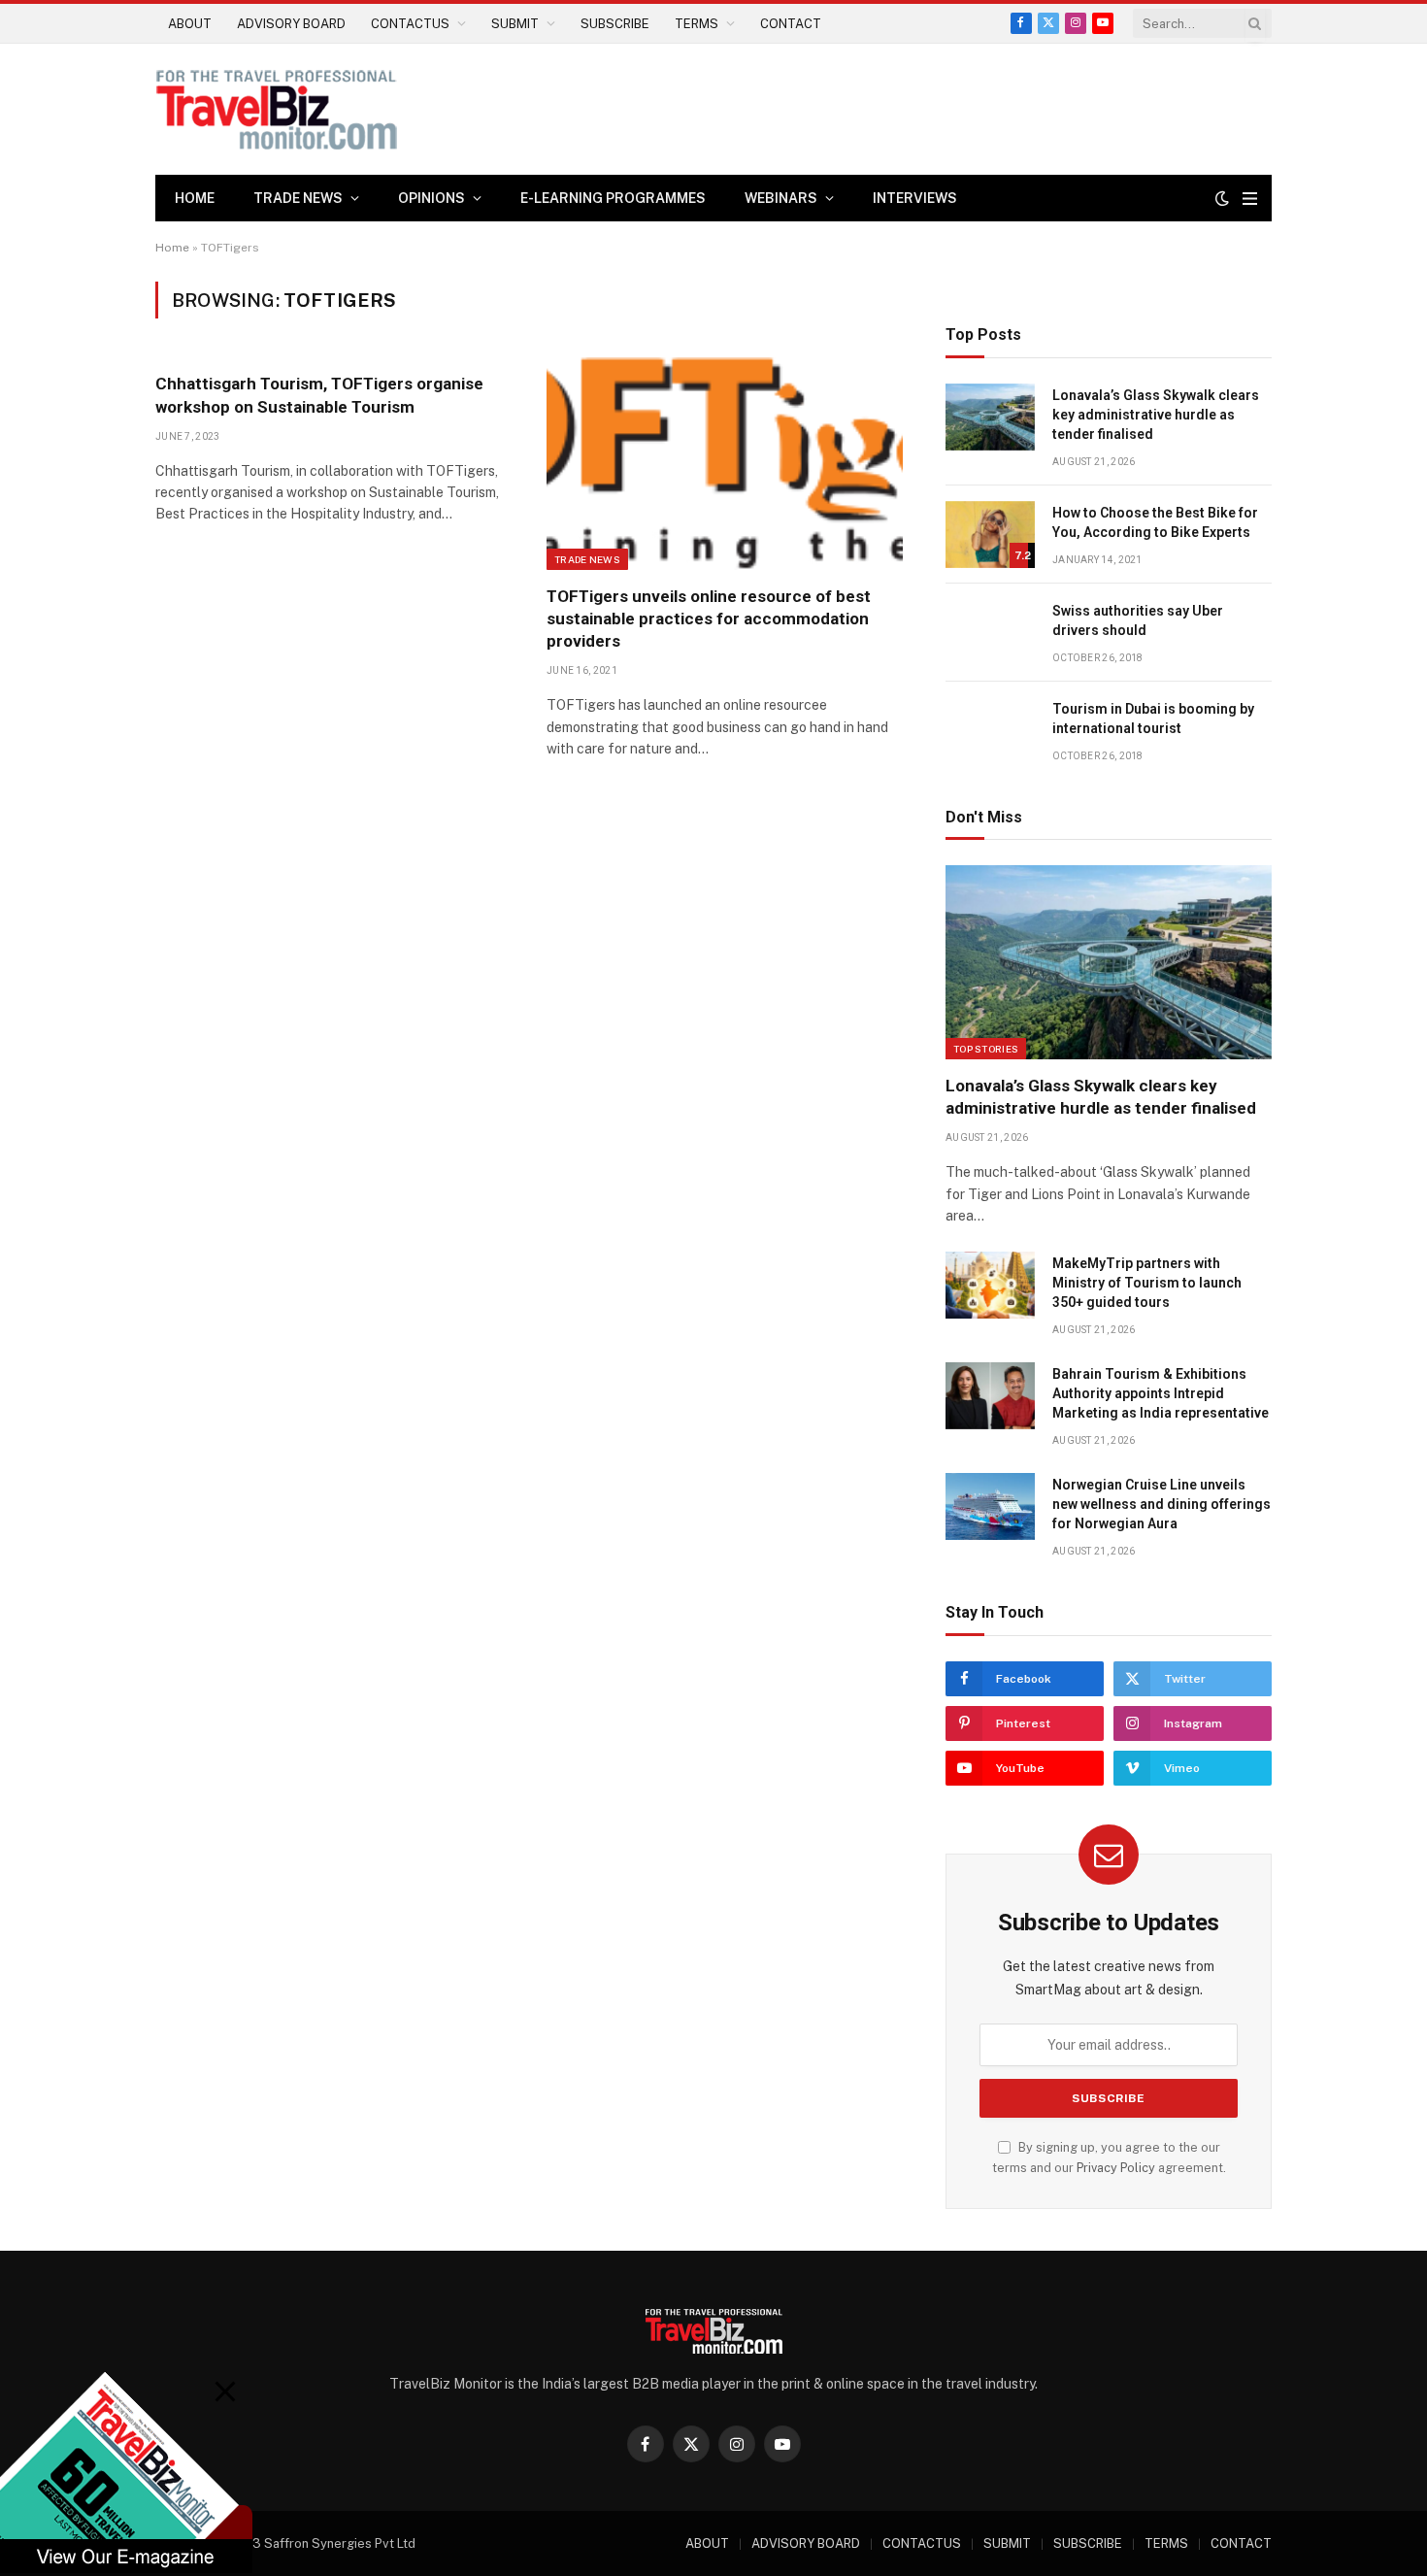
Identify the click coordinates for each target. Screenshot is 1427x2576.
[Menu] (1250, 199)
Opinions (431, 198)
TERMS (697, 24)
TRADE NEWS (298, 198)
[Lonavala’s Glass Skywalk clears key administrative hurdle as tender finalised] (990, 417)
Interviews (915, 198)
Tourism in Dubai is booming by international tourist (1153, 719)
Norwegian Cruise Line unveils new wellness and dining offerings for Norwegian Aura (1162, 1504)
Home (195, 198)
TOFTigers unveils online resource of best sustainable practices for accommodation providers (709, 619)
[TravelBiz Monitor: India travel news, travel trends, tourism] (277, 109)
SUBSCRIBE (615, 24)
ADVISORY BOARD (291, 24)
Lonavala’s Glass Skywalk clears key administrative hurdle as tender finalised (1156, 415)
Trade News (587, 559)
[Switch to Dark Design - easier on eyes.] (1222, 198)
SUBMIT (515, 24)
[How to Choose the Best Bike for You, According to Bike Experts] (990, 535)
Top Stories (986, 1049)
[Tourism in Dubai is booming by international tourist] (990, 731)
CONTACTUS (410, 24)
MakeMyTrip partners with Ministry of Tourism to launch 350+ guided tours (1147, 1283)
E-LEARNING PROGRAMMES (613, 198)
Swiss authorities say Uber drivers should (1138, 620)
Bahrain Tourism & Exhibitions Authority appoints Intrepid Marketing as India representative (1161, 1393)
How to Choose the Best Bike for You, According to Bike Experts (1155, 522)
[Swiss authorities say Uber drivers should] (990, 633)
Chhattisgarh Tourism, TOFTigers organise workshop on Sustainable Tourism (319, 395)
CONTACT (791, 24)
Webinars (781, 198)
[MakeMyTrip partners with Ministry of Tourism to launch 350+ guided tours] (990, 1285)
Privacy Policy (1116, 2168)
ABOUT (190, 24)
